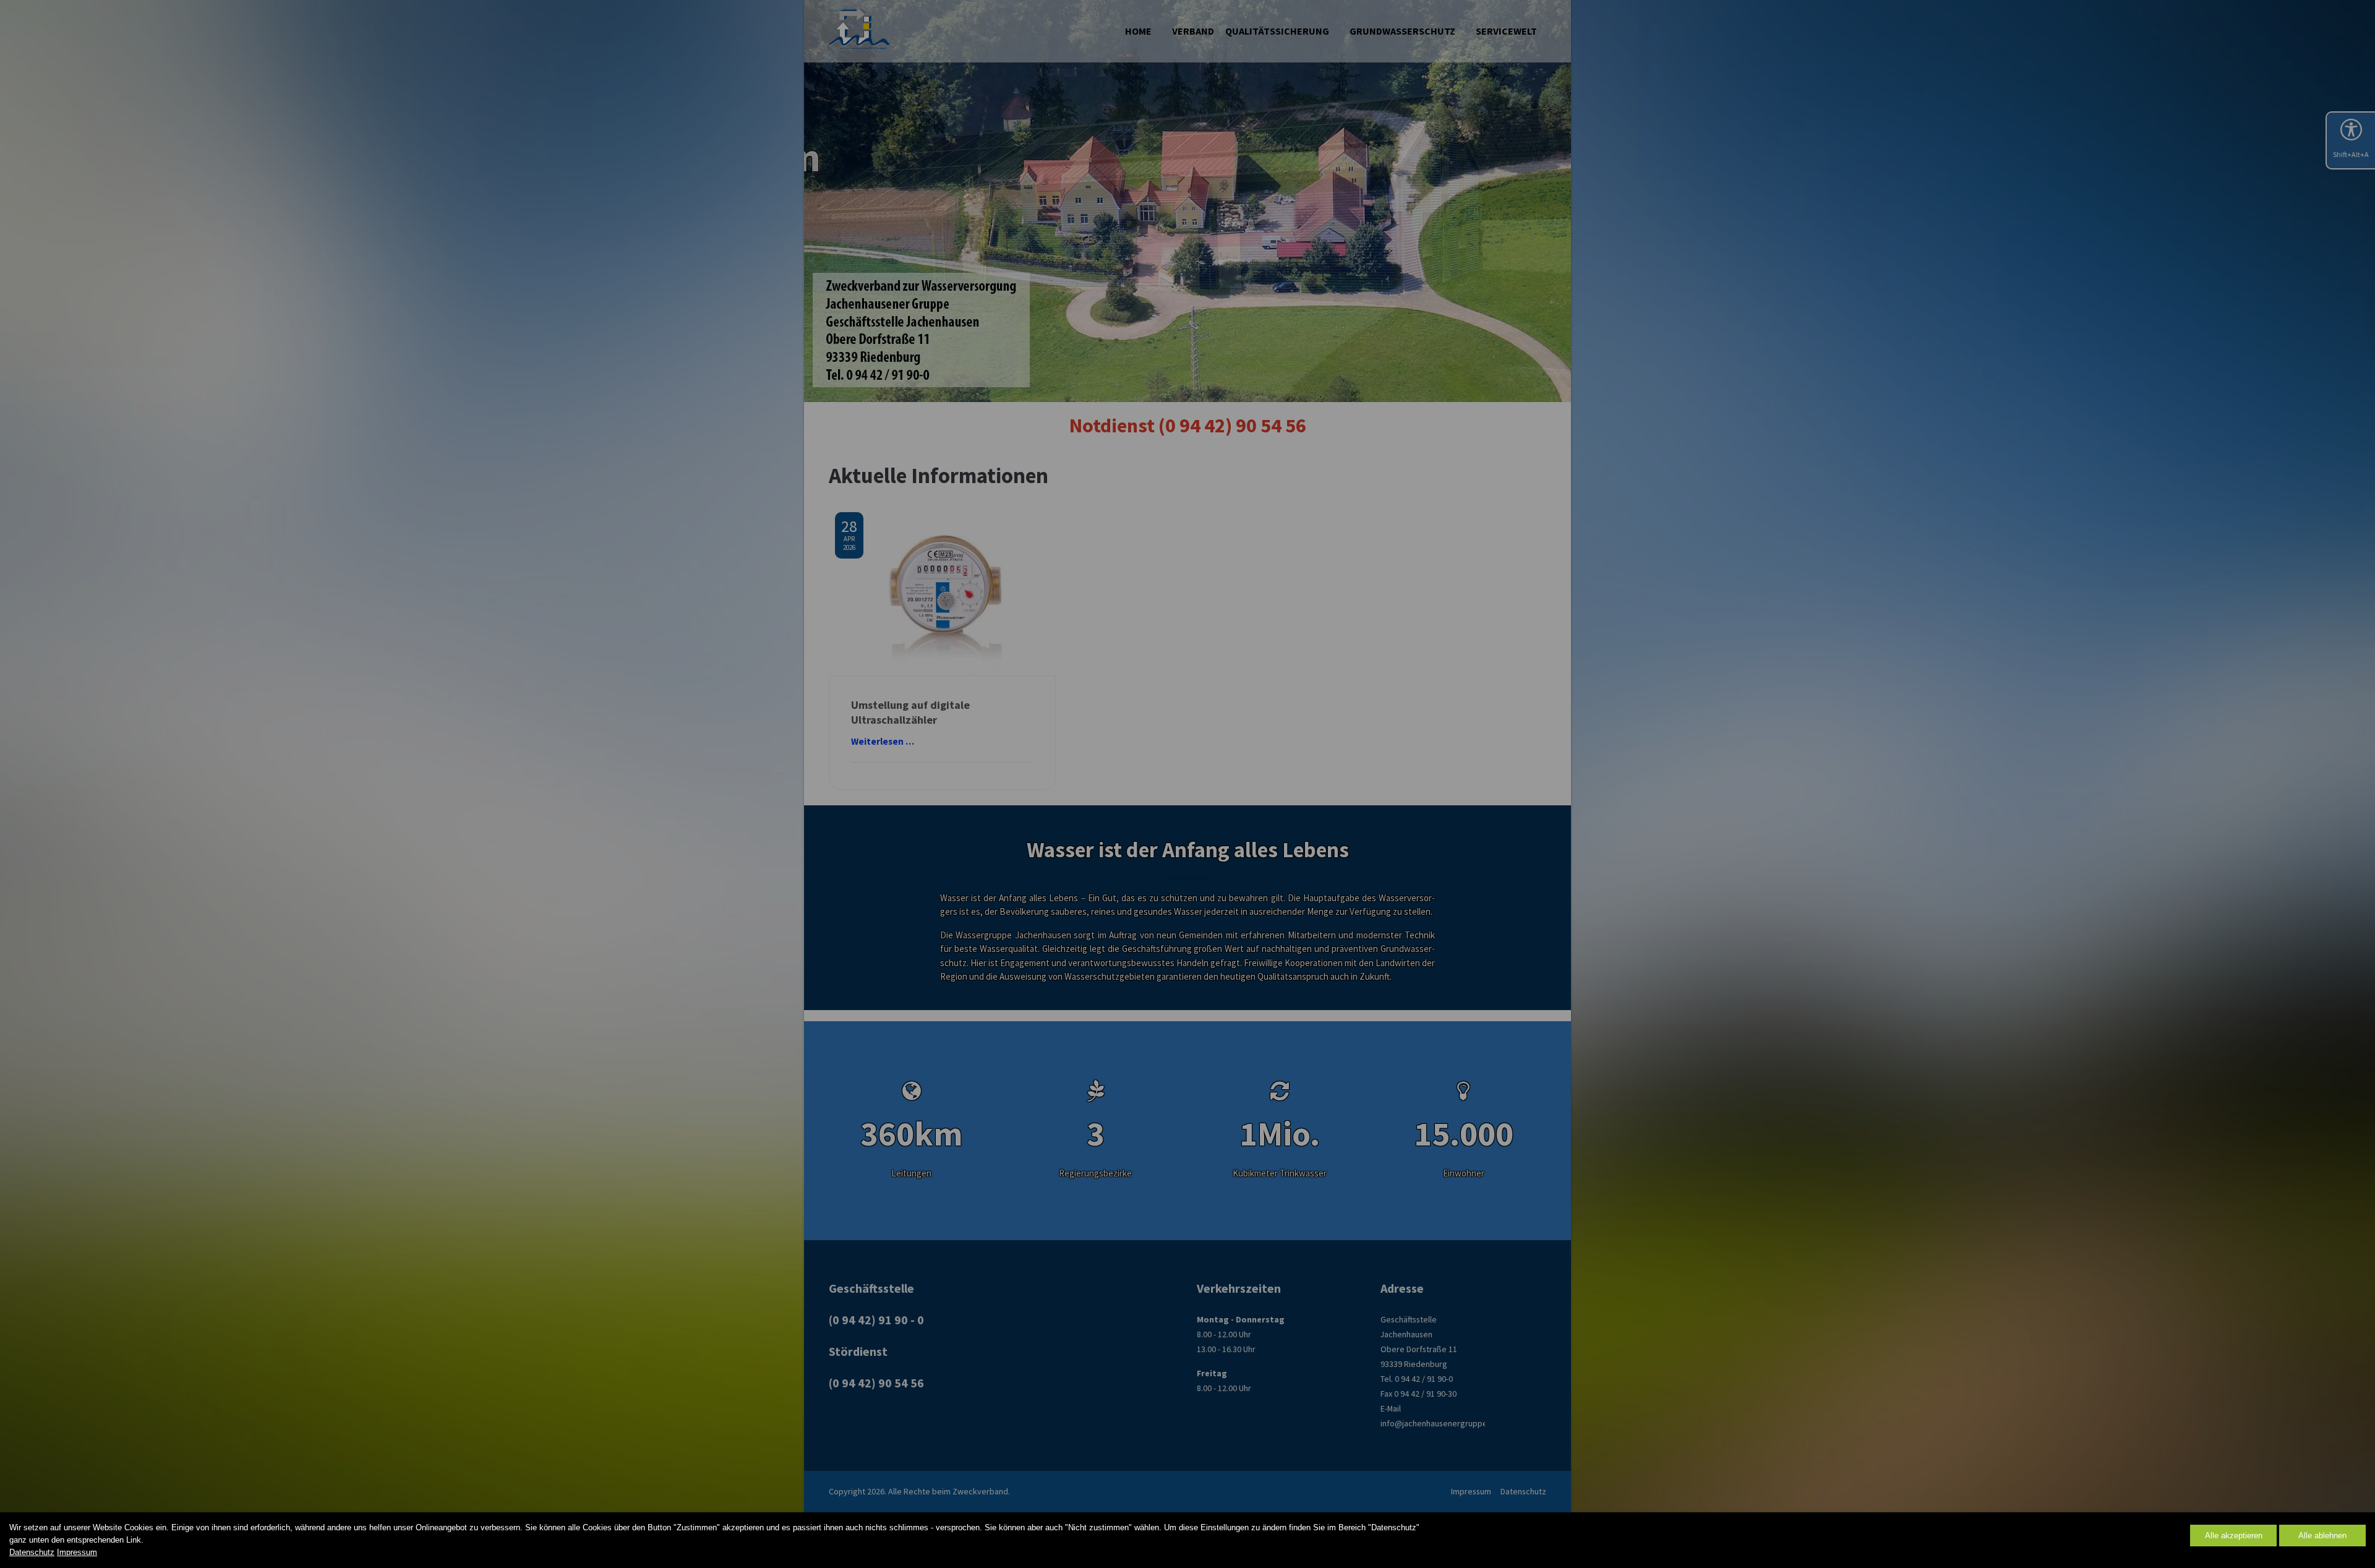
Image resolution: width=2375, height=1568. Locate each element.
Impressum (77, 1552)
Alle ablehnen (2322, 1536)
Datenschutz (32, 1552)
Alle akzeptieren (2234, 1536)
